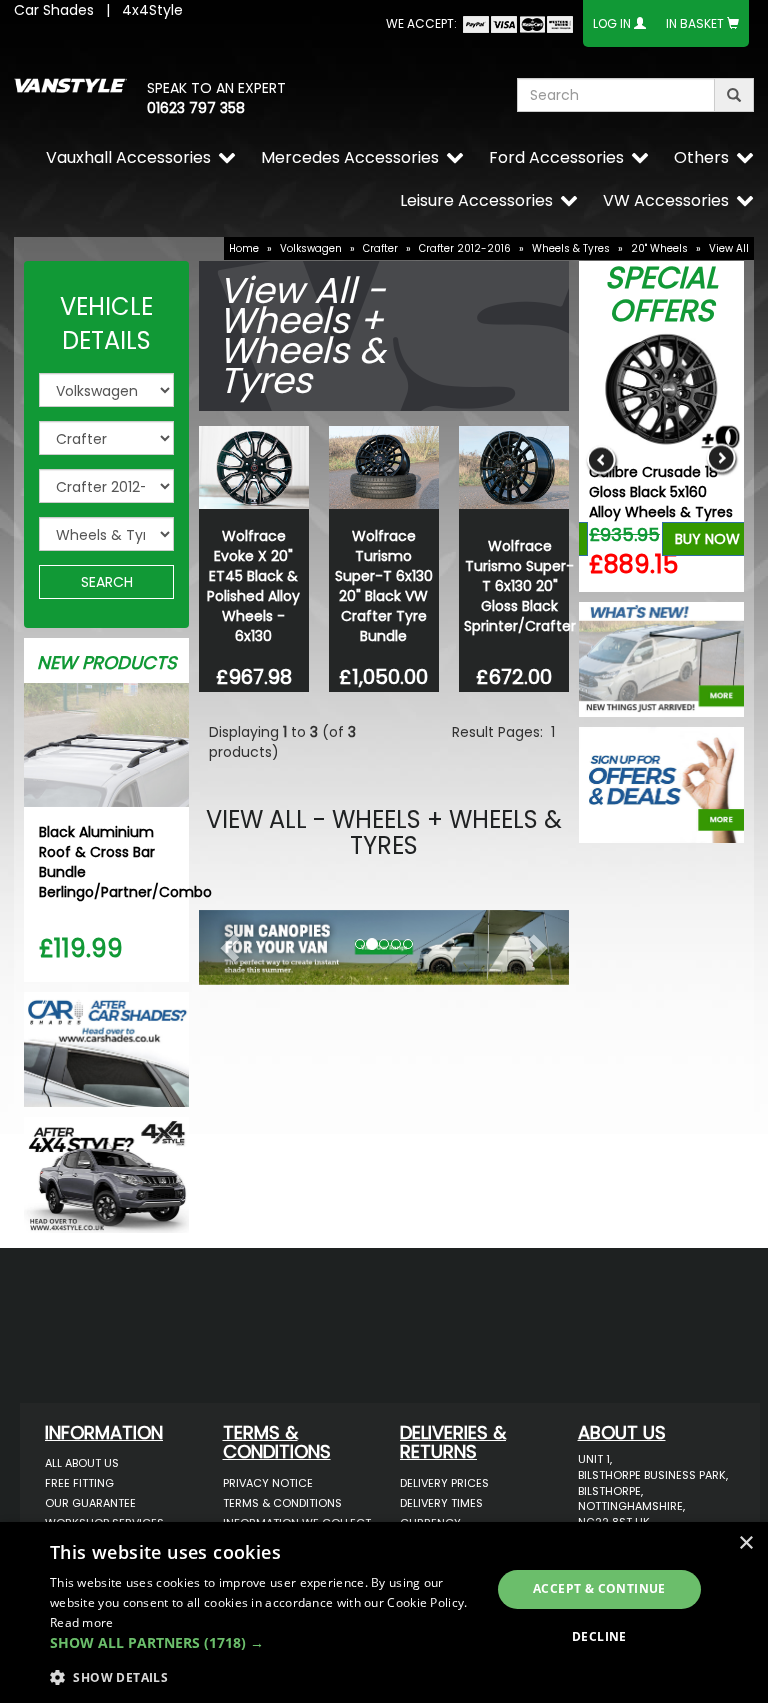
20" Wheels (659, 248)
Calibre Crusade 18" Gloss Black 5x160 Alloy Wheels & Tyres (661, 492)
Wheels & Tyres (571, 248)
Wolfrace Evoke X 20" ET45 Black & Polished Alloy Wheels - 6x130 (253, 586)
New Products (107, 662)
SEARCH (107, 582)
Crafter (380, 248)
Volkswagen (311, 248)
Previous (601, 459)
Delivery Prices (444, 1483)
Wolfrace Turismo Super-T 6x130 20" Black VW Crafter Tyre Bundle (384, 586)
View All (729, 248)
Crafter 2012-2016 (465, 248)
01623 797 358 (196, 108)
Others (701, 157)
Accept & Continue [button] (599, 1588)
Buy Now (707, 539)
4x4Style (152, 10)
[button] (227, 942)
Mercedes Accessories (350, 157)
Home (244, 248)
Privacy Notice (268, 1483)
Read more (82, 1622)
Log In (612, 23)
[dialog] (384, 1612)
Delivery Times (441, 1503)
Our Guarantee (90, 1503)
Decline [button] (599, 1636)
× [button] (745, 1543)
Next (721, 459)
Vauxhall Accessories (128, 157)
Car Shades (54, 10)
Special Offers (661, 294)
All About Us (82, 1463)
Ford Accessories (556, 157)
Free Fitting (79, 1483)
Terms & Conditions (282, 1503)
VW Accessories (666, 200)
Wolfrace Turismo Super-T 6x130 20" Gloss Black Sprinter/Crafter (520, 586)
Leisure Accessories (476, 200)
